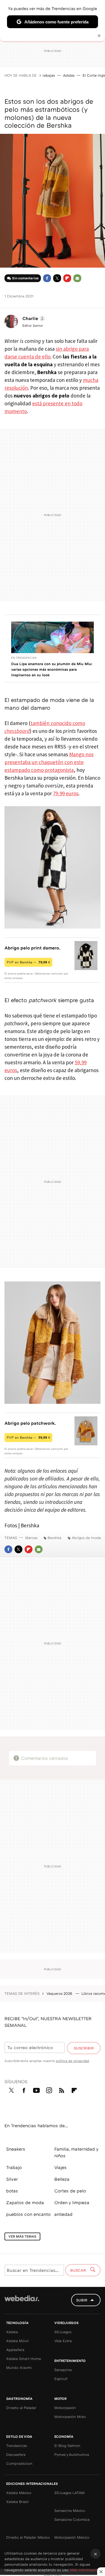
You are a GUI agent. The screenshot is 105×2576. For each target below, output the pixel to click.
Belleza (62, 2179)
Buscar (79, 2270)
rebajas (49, 75)
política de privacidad (72, 2061)
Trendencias (17, 2446)
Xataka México (19, 2493)
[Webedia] (22, 2302)
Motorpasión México (72, 2537)
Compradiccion (19, 2463)
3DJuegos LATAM (69, 2493)
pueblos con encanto (28, 2214)
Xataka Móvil (17, 2341)
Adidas (69, 75)
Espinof (61, 2379)
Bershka (54, 1538)
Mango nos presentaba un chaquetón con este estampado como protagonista (49, 762)
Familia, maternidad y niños (76, 2152)
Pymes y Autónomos (72, 2454)
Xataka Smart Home (24, 2359)
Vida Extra (63, 2341)
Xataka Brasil (17, 2502)
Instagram (49, 2089)
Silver (12, 2179)
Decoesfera (16, 2454)
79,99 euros (66, 793)
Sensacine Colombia (72, 2519)
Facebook (47, 278)
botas (12, 2191)
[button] (33, 318)
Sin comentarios (25, 278)
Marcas (31, 1538)
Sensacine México (70, 2510)
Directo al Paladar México (28, 2537)
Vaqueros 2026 (60, 1993)
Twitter (57, 278)
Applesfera (15, 2350)
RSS (62, 2089)
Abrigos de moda (86, 1538)
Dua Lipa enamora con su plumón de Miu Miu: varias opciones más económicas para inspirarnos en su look (52, 669)
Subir (82, 2300)
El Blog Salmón (67, 2446)
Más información (85, 2570)
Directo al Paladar (21, 2408)
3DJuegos (63, 2332)
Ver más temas (22, 2236)
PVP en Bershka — (28, 962)
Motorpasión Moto (70, 2417)
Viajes (60, 2167)
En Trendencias (24, 658)
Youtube (36, 2089)
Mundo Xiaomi (19, 2367)
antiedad (63, 2214)
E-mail (77, 278)
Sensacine (63, 2370)
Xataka (12, 2332)
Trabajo (14, 2167)
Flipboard (67, 278)
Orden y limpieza (72, 2202)
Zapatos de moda (25, 2202)
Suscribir (84, 2048)
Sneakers (16, 2149)
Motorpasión (65, 2408)
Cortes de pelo (70, 2191)
